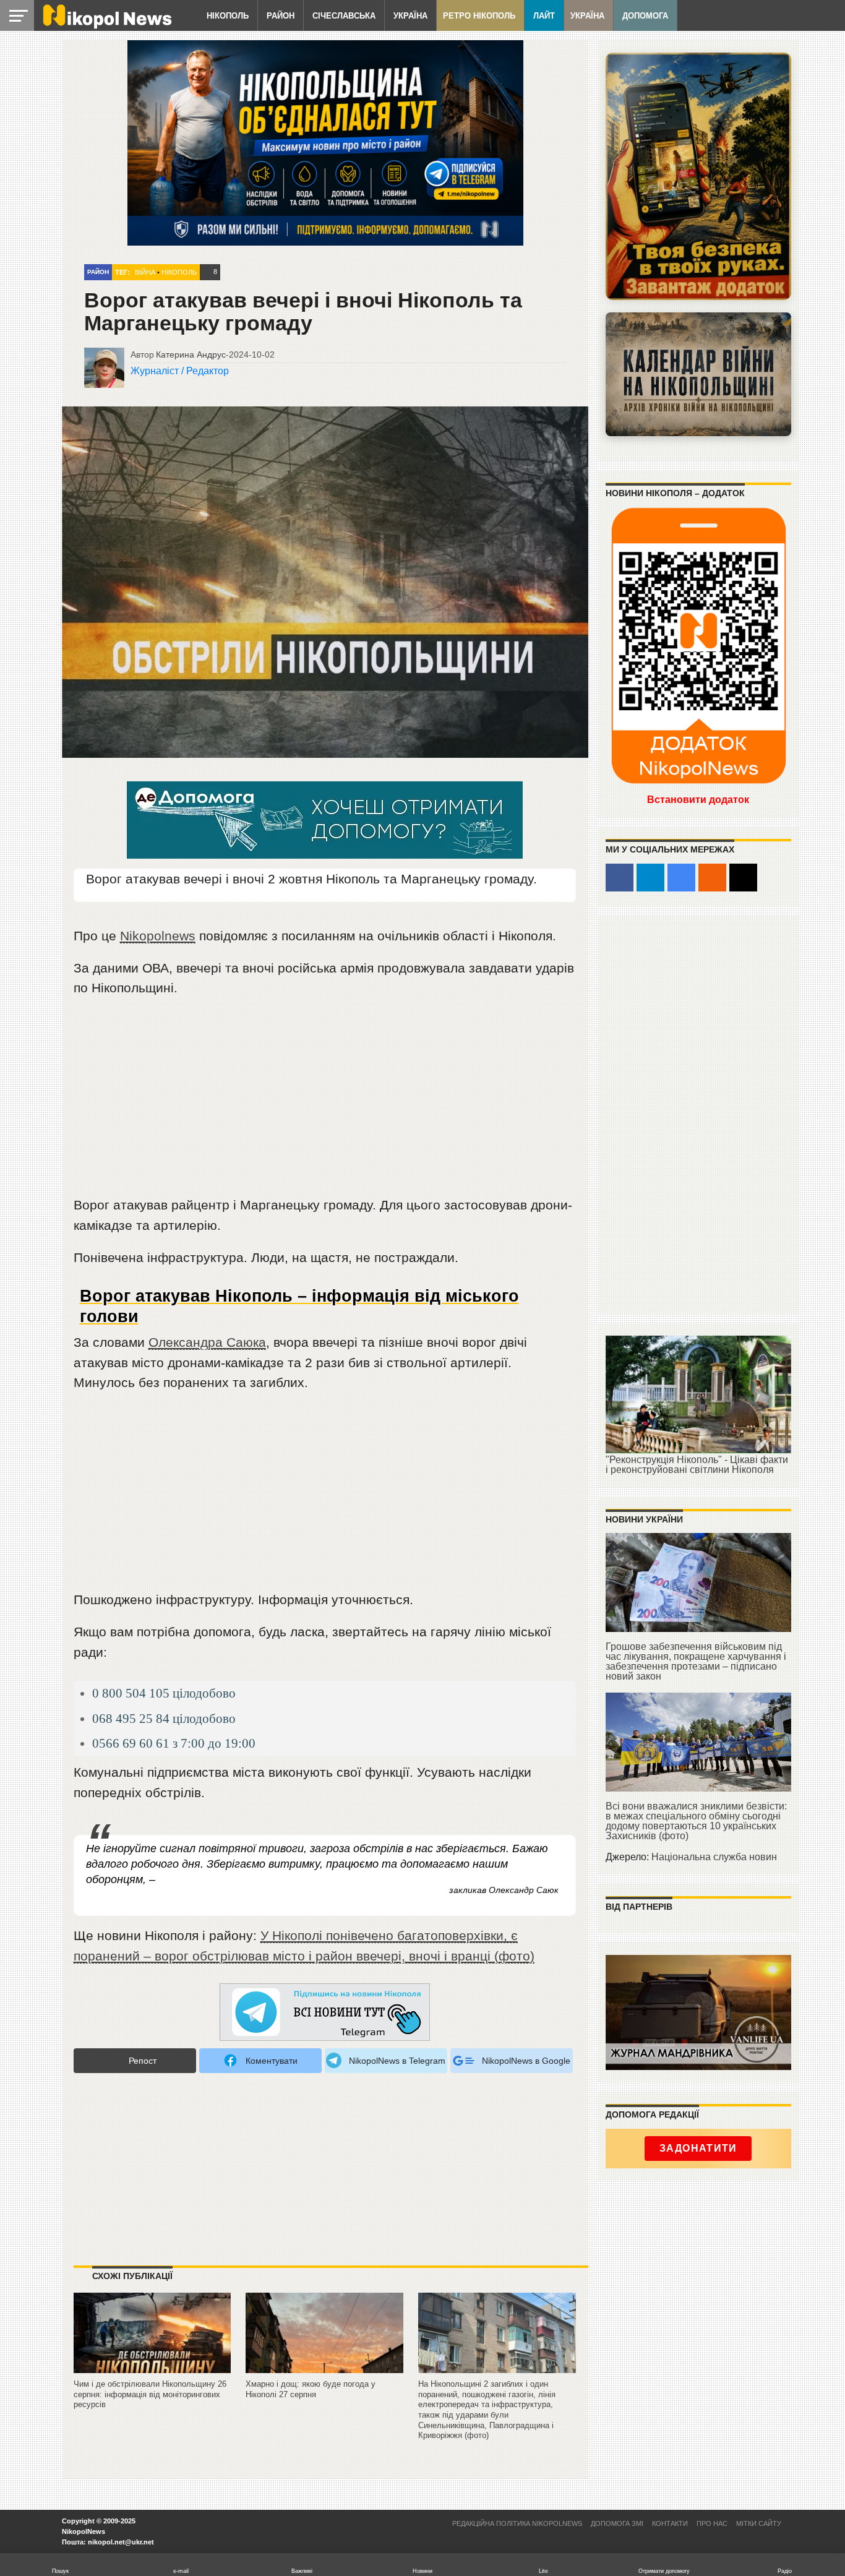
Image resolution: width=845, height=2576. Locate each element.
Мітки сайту (759, 2523)
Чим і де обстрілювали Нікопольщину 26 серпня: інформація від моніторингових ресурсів (150, 2394)
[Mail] (743, 878)
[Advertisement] (325, 1102)
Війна (145, 272)
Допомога (645, 16)
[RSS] (712, 878)
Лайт (544, 16)
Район (281, 16)
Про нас (712, 2523)
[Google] (681, 878)
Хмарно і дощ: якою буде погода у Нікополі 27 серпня (311, 2389)
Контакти (670, 2523)
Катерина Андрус (191, 354)
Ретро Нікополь (479, 16)
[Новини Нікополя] (106, 26)
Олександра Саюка (207, 1342)
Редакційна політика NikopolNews (517, 2523)
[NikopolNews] (325, 2013)
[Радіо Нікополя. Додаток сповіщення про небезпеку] (698, 176)
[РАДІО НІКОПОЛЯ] (698, 374)
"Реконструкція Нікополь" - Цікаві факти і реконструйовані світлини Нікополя (697, 1465)
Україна (410, 16)
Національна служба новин (714, 1857)
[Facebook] (620, 878)
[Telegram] (650, 878)
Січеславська (344, 16)
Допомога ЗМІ (617, 2523)
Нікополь (228, 16)
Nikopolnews (158, 936)
